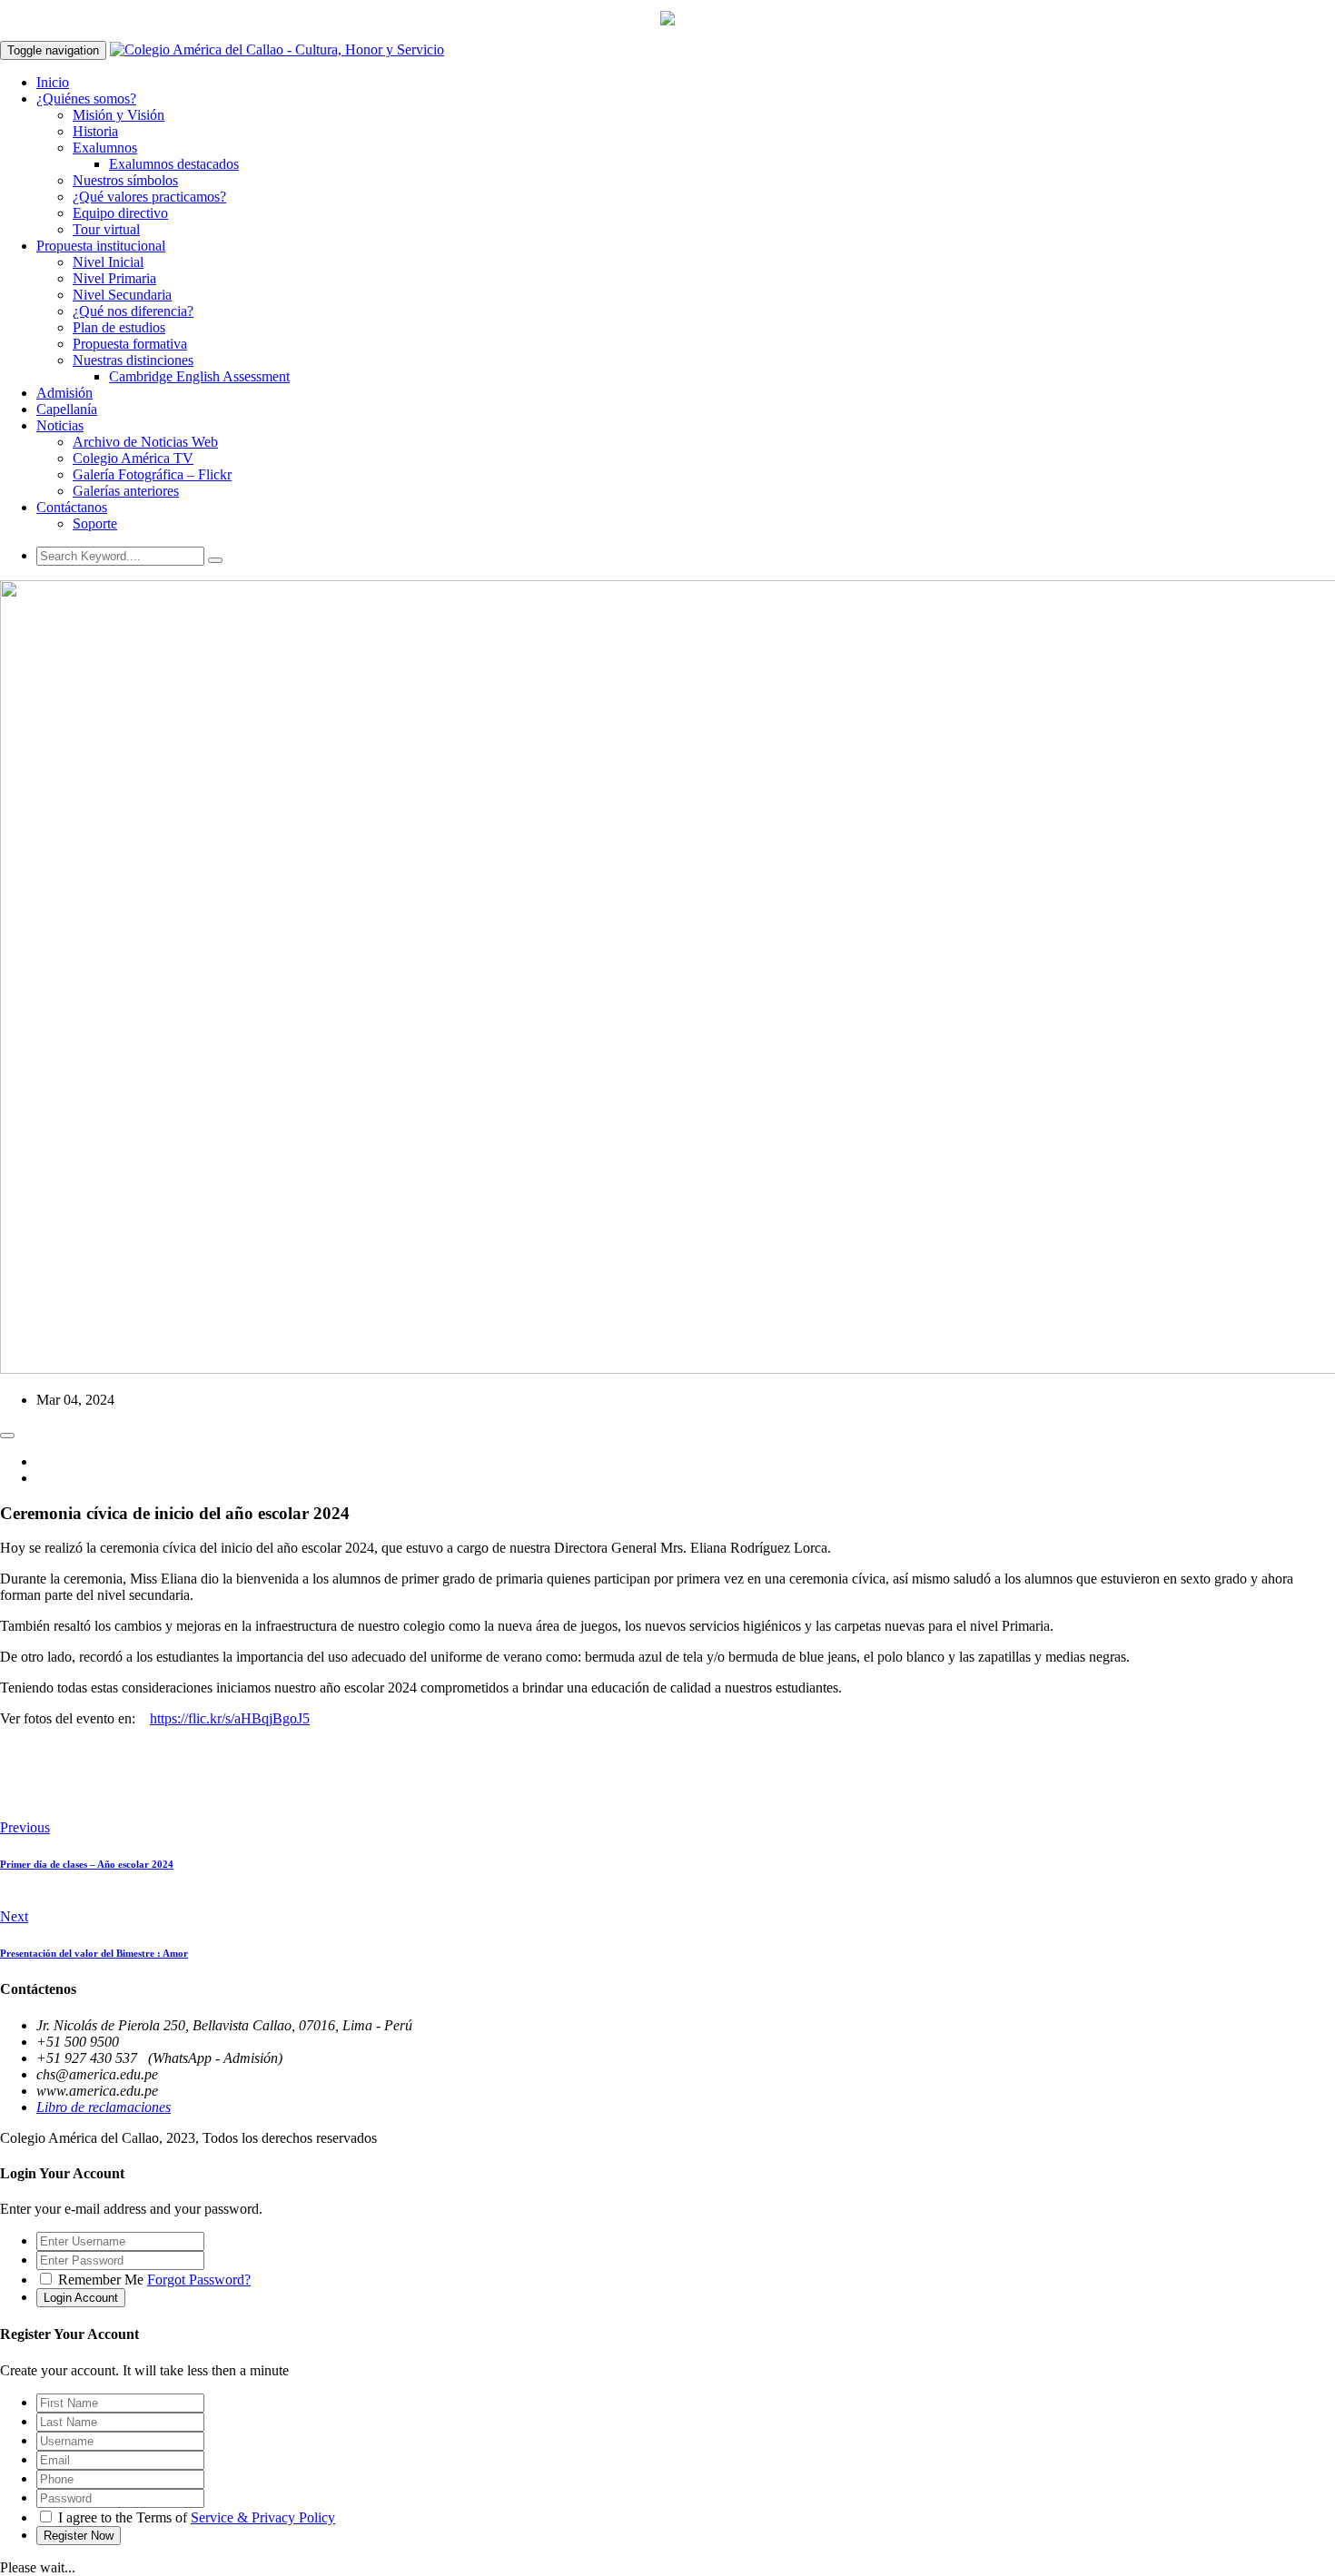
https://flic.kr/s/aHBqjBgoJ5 (230, 1718)
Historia (95, 131)
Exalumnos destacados (174, 164)
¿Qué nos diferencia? (133, 311)
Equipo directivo (120, 213)
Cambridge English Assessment (199, 376)
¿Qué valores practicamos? (149, 197)
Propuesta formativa (130, 344)
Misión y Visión (119, 115)
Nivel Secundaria (122, 295)
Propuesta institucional (101, 246)
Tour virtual (106, 229)
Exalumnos (105, 148)
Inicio (53, 82)
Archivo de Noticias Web (145, 442)
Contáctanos (72, 507)
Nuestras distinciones (133, 360)
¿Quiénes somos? (86, 99)
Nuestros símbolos (125, 180)
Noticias (60, 425)
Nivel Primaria (114, 278)
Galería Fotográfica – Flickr (152, 474)
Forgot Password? (199, 2280)
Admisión (64, 393)
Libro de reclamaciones (104, 2107)
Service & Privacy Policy (263, 2517)
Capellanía (67, 409)
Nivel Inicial (108, 262)
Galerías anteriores (126, 491)
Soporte (95, 523)
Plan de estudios (119, 327)
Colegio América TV (133, 458)
